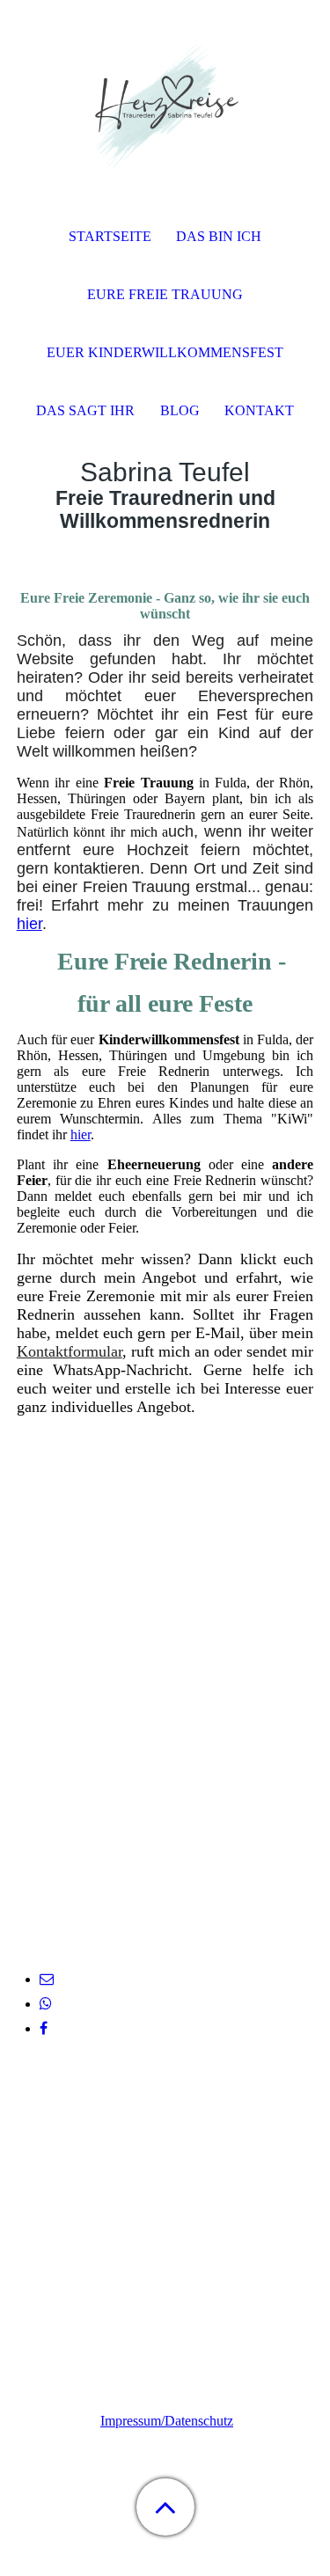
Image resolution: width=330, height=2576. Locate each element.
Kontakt (259, 410)
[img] (165, 110)
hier (29, 924)
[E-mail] (47, 1979)
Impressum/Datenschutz (167, 2421)
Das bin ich (219, 236)
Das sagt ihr (85, 410)
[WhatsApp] (46, 2004)
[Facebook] (44, 2028)
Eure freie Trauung (165, 294)
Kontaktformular (70, 1351)
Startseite (110, 236)
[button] (165, 2507)
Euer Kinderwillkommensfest (165, 352)
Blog (180, 410)
